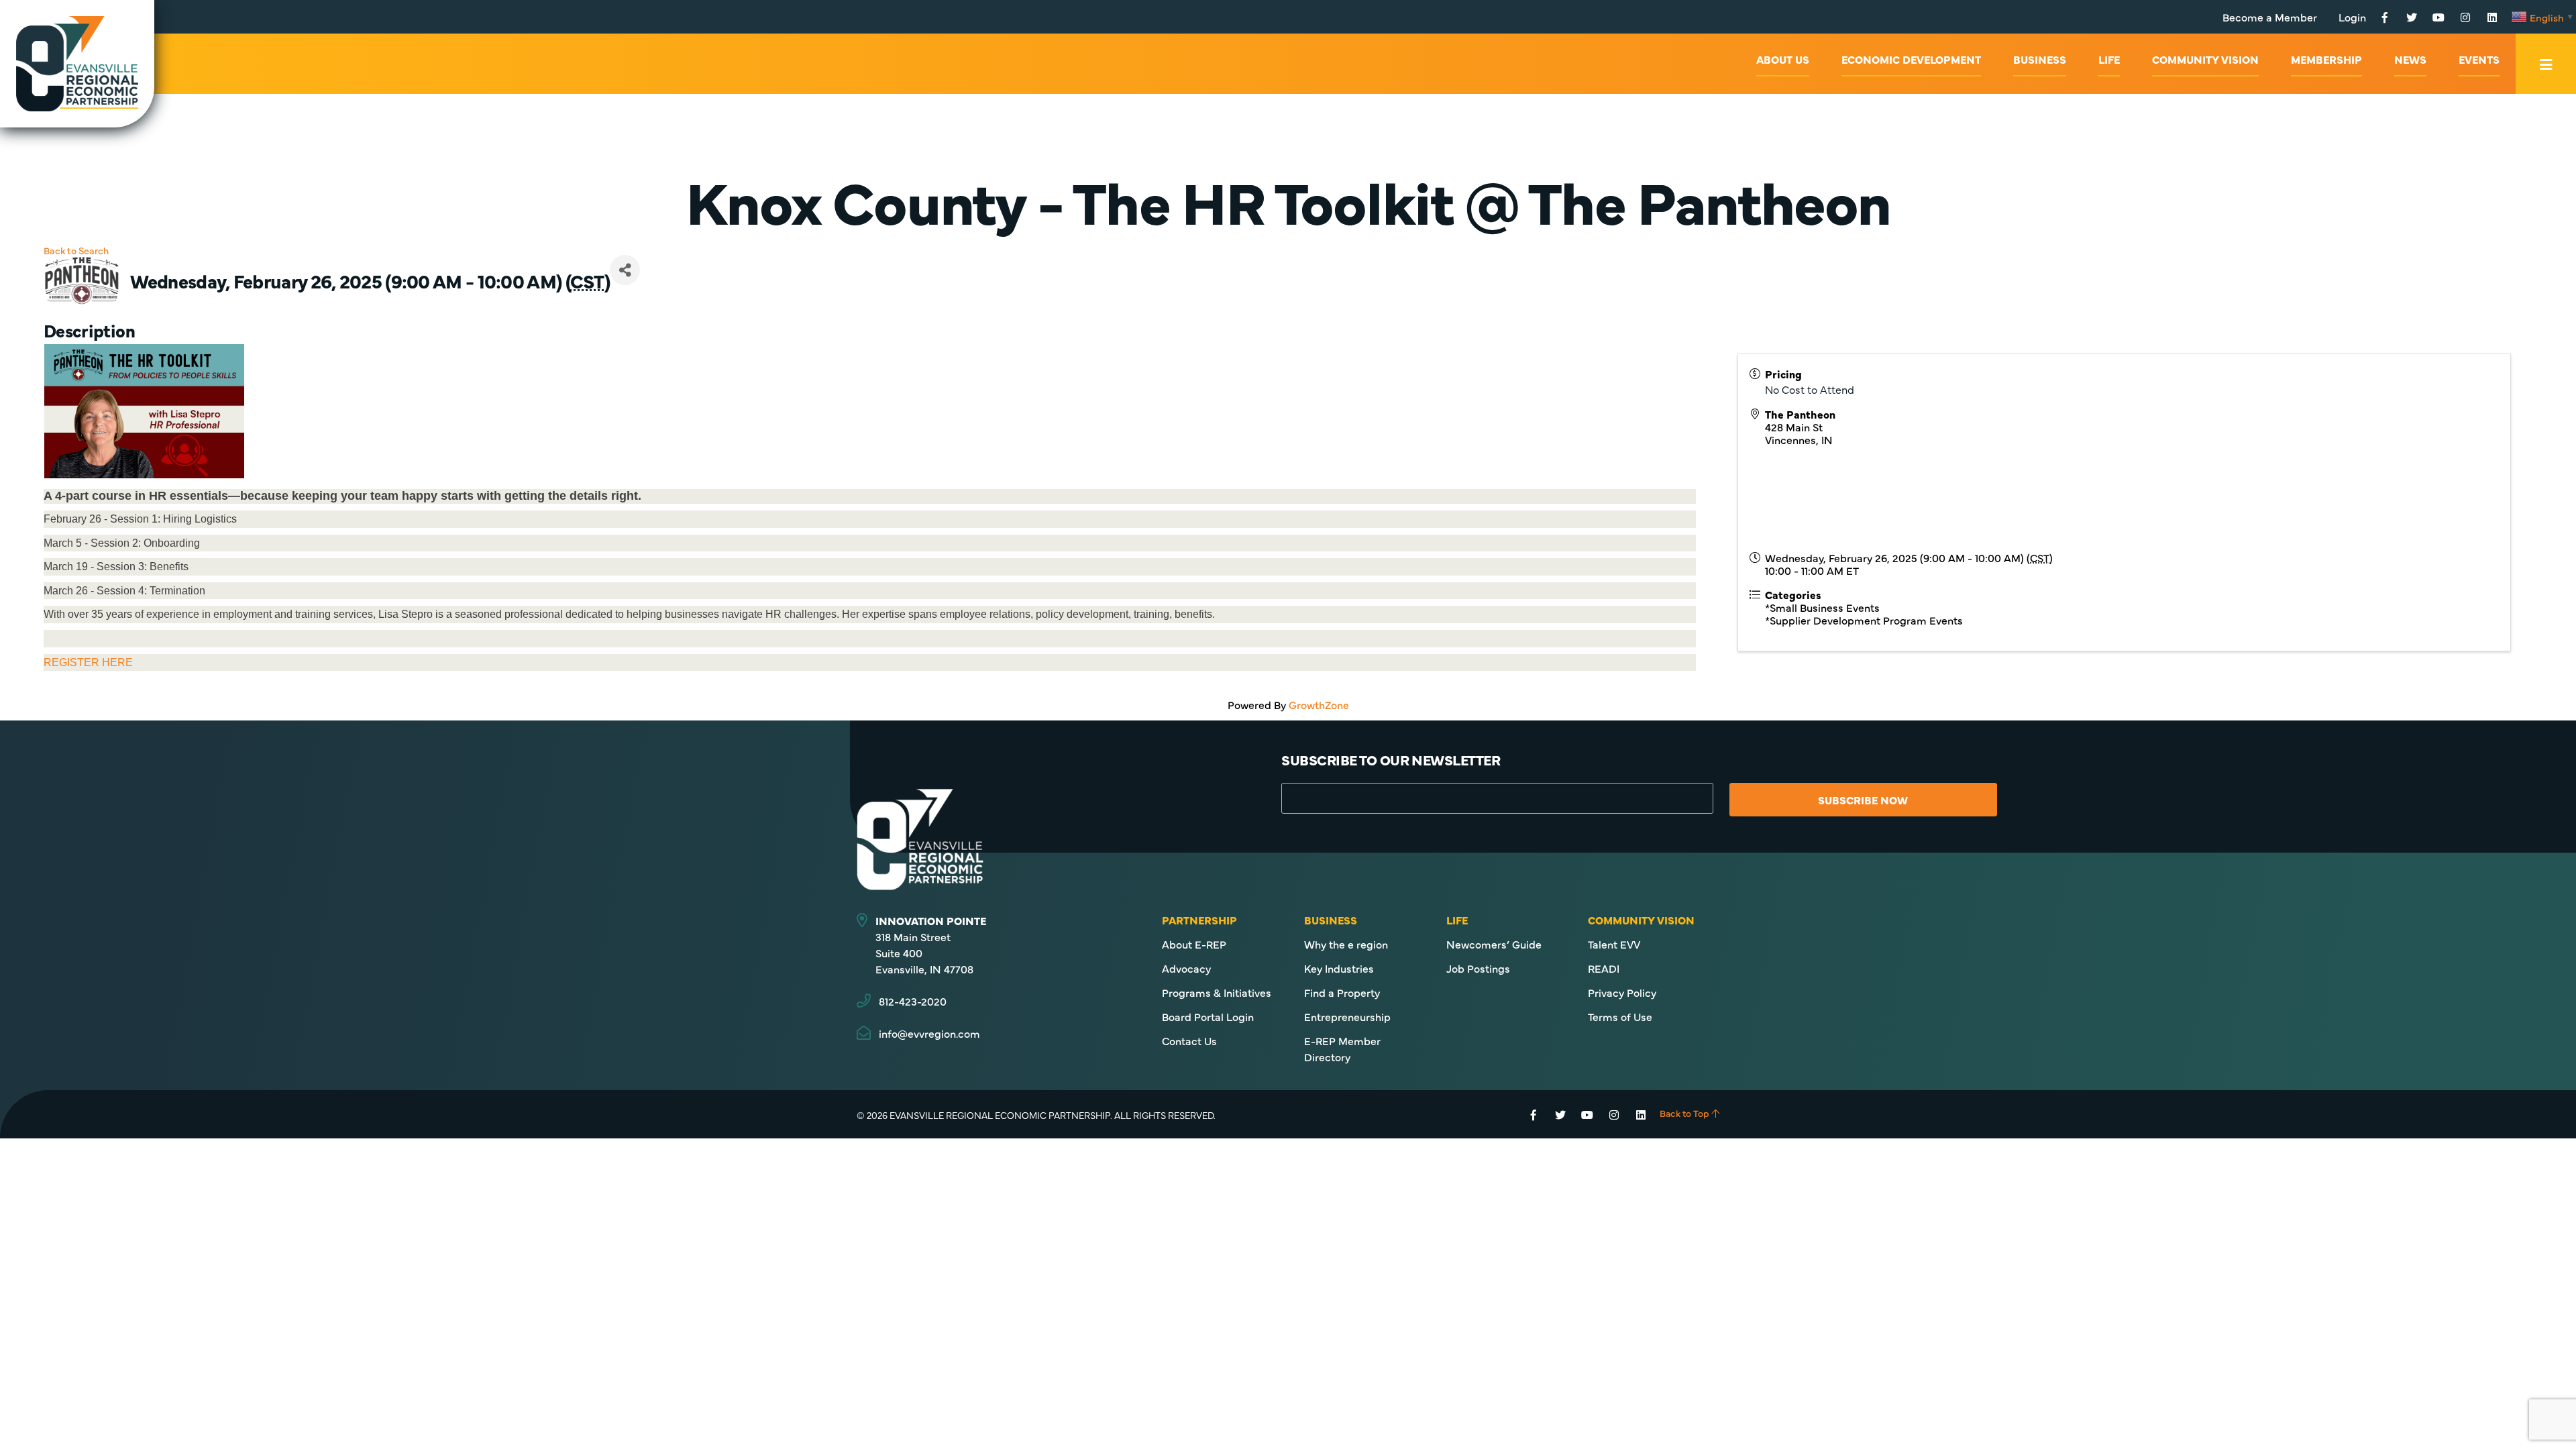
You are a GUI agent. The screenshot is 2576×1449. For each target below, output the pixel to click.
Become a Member (2270, 17)
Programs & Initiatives (1217, 992)
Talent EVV (1614, 944)
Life (2109, 59)
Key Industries (1339, 968)
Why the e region (1346, 944)
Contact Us (1189, 1040)
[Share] (625, 270)
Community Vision (2205, 59)
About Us (1783, 59)
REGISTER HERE (88, 662)
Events (2479, 59)
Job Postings (1478, 968)
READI (1604, 968)
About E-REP (1194, 944)
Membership (2326, 59)
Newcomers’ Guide (1494, 944)
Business (2040, 59)
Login (2352, 17)
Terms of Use (1620, 1016)
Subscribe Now (1863, 800)
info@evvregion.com (929, 1033)
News (2410, 59)
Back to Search (76, 250)
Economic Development (1911, 59)
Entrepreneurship (1347, 1016)
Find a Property (1342, 992)
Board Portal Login (1208, 1016)
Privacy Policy (1622, 992)
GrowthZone (1319, 704)
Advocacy (1186, 968)
